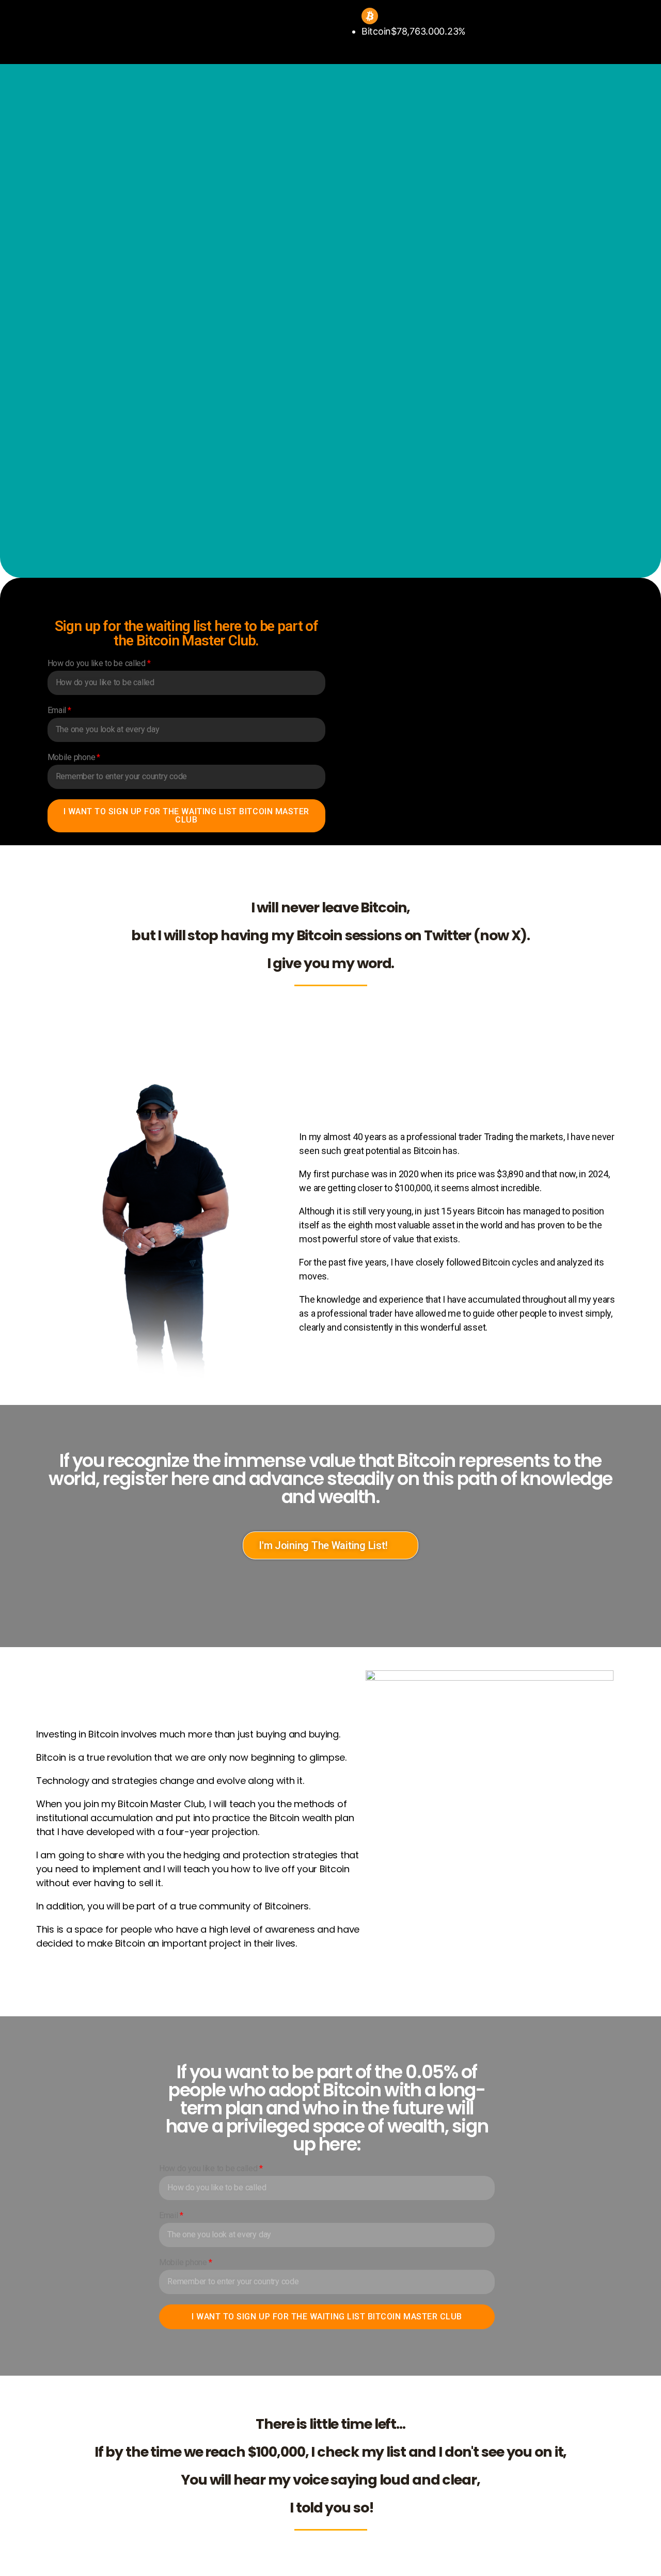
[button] (330, 1545)
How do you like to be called (97, 663)
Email (57, 710)
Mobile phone (72, 757)
